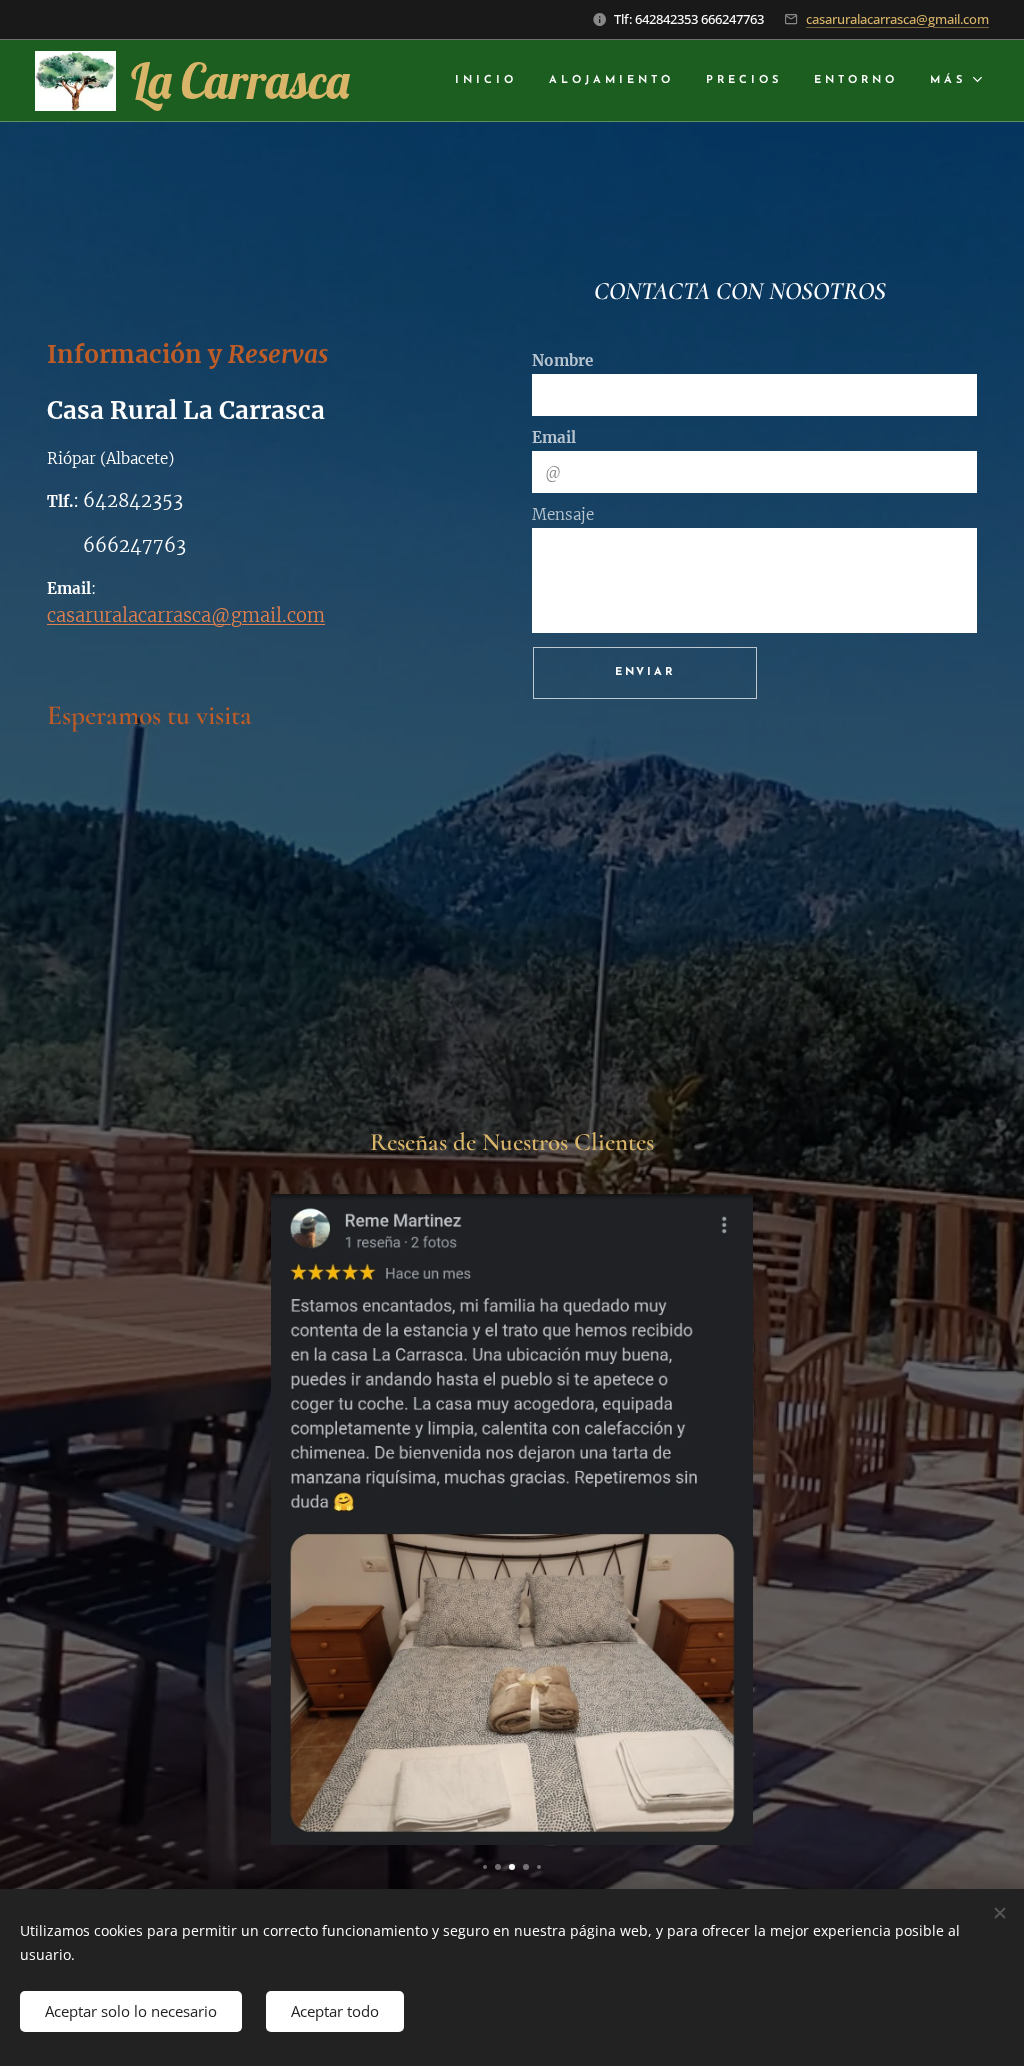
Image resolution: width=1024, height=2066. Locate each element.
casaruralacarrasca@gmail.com (897, 19)
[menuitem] (491, 81)
